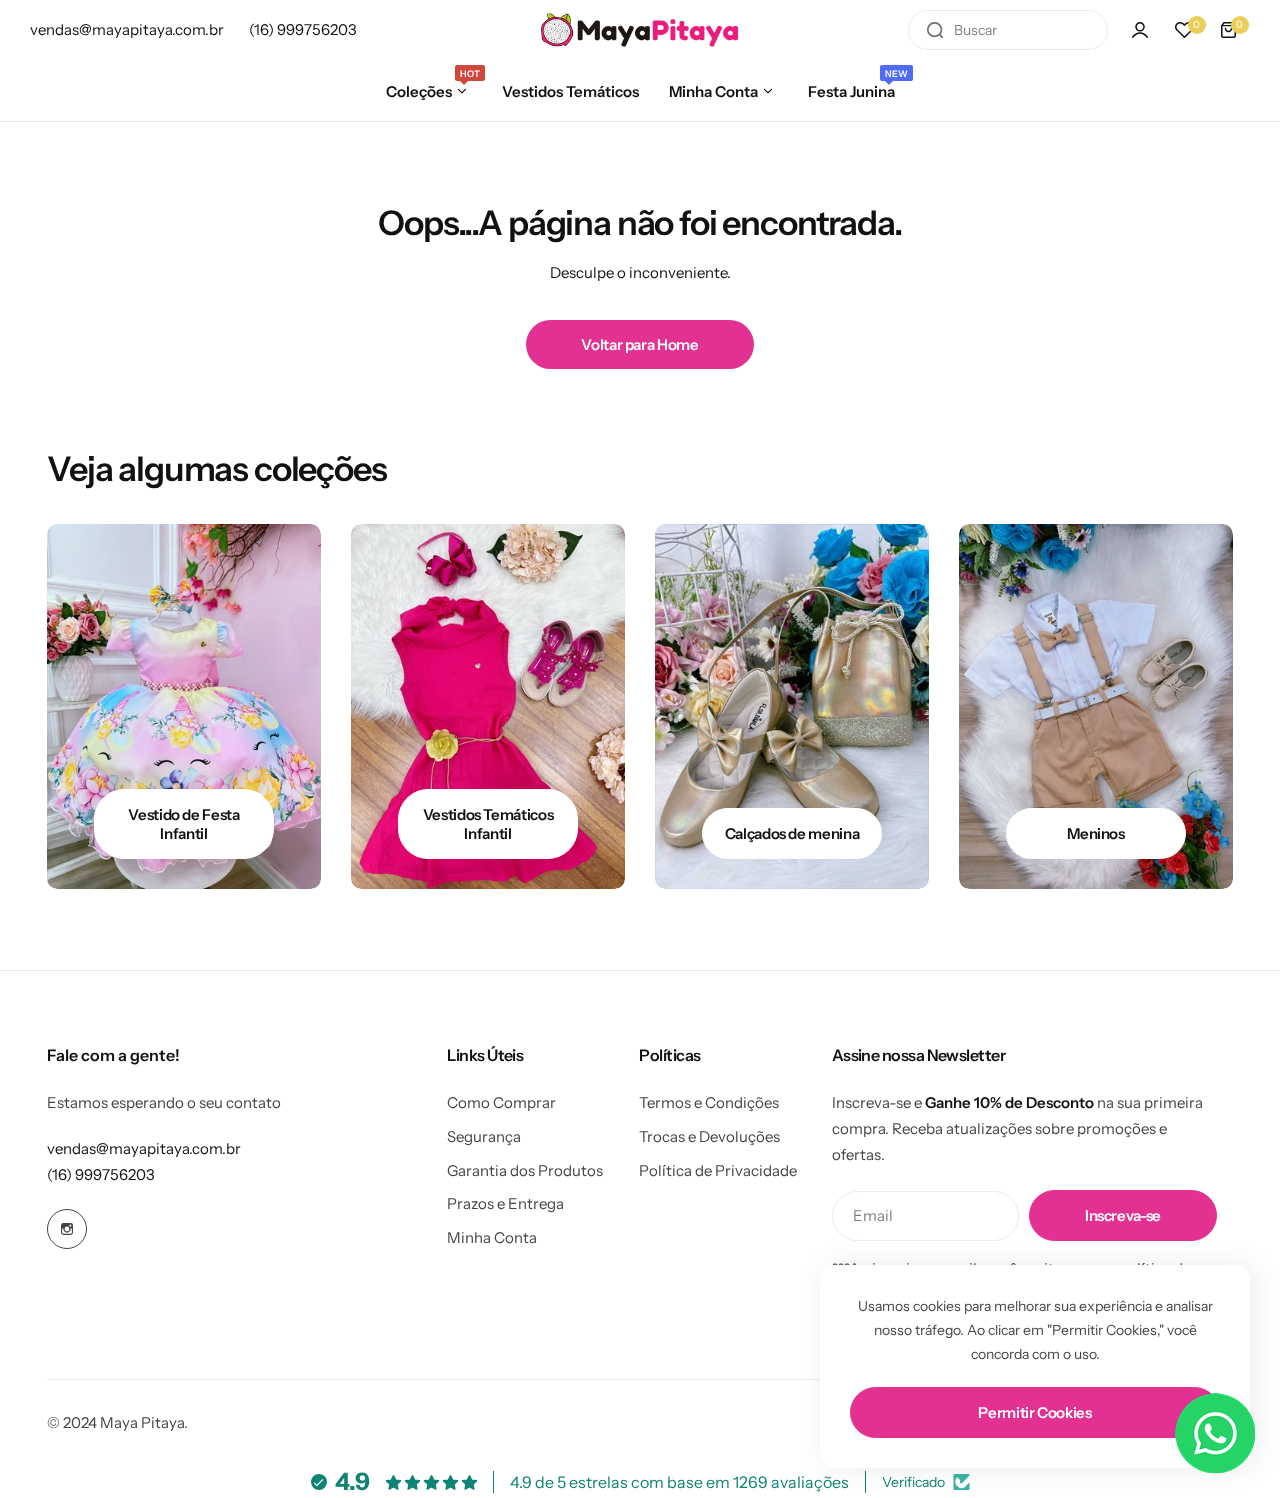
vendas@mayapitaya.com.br (144, 1148)
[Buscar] (935, 30)
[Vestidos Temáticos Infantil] (488, 706)
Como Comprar (501, 1102)
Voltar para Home (639, 344)
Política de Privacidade (718, 1170)
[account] (1140, 30)
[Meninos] (1096, 706)
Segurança (484, 1136)
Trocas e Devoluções (709, 1136)
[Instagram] (67, 1229)
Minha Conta (492, 1237)
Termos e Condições (709, 1102)
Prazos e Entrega (505, 1203)
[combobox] (1008, 30)
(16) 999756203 (101, 1174)
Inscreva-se (1123, 1215)
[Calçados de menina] (792, 706)
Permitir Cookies (1034, 1412)
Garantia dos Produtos (525, 1170)
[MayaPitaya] (640, 30)
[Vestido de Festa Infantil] (184, 706)
